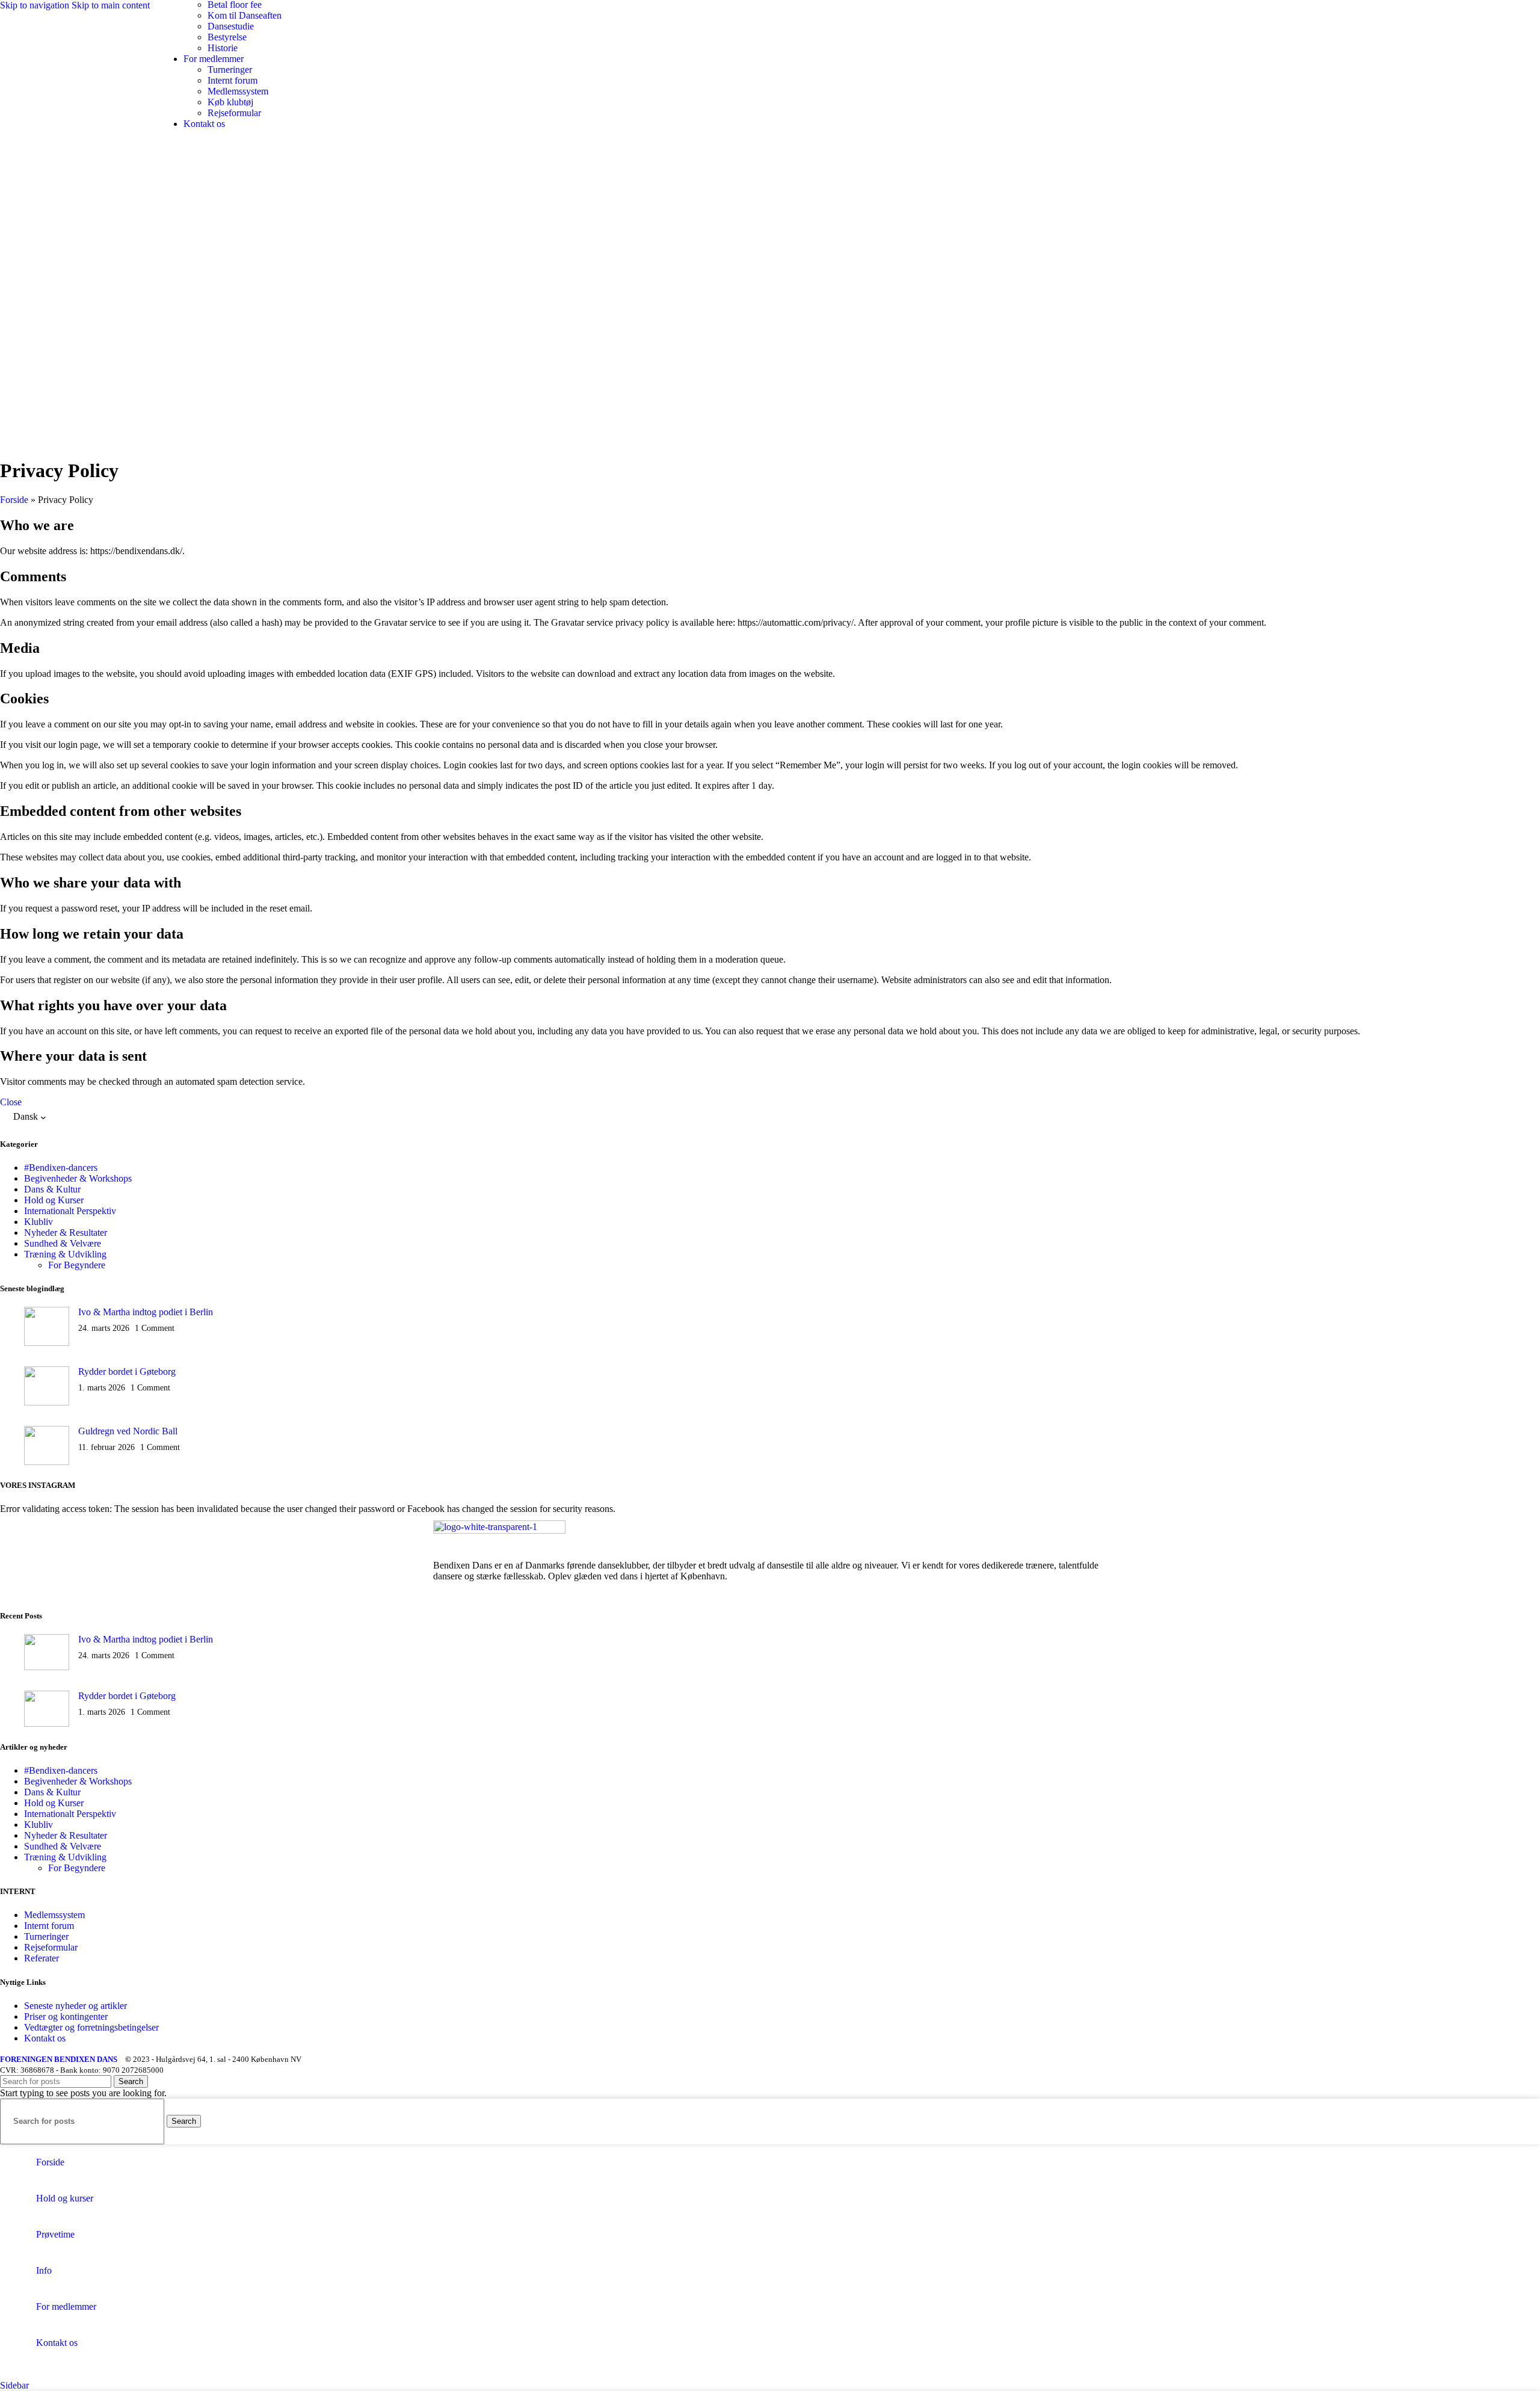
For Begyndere (77, 1265)
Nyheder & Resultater (66, 1233)
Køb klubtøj (230, 102)
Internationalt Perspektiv (70, 1211)
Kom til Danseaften (245, 15)
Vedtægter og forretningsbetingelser (91, 2027)
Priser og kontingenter (66, 2016)
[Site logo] (74, 48)
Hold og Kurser (54, 1200)
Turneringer (230, 69)
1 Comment (155, 1328)
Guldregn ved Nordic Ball (128, 1431)
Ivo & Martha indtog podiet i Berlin (146, 1312)
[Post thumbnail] (47, 1328)
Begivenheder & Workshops (78, 1178)
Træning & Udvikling (65, 1254)
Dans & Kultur (52, 1189)
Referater (42, 1958)
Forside (14, 500)
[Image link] (499, 1530)
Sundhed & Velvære (63, 1243)
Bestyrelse (227, 37)
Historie (223, 48)
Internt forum (233, 80)
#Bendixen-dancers (61, 1168)
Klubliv (38, 1222)
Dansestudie (231, 26)
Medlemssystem (238, 91)
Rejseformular (234, 113)
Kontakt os (45, 2038)
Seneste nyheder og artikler (75, 2006)
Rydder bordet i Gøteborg (127, 1371)
